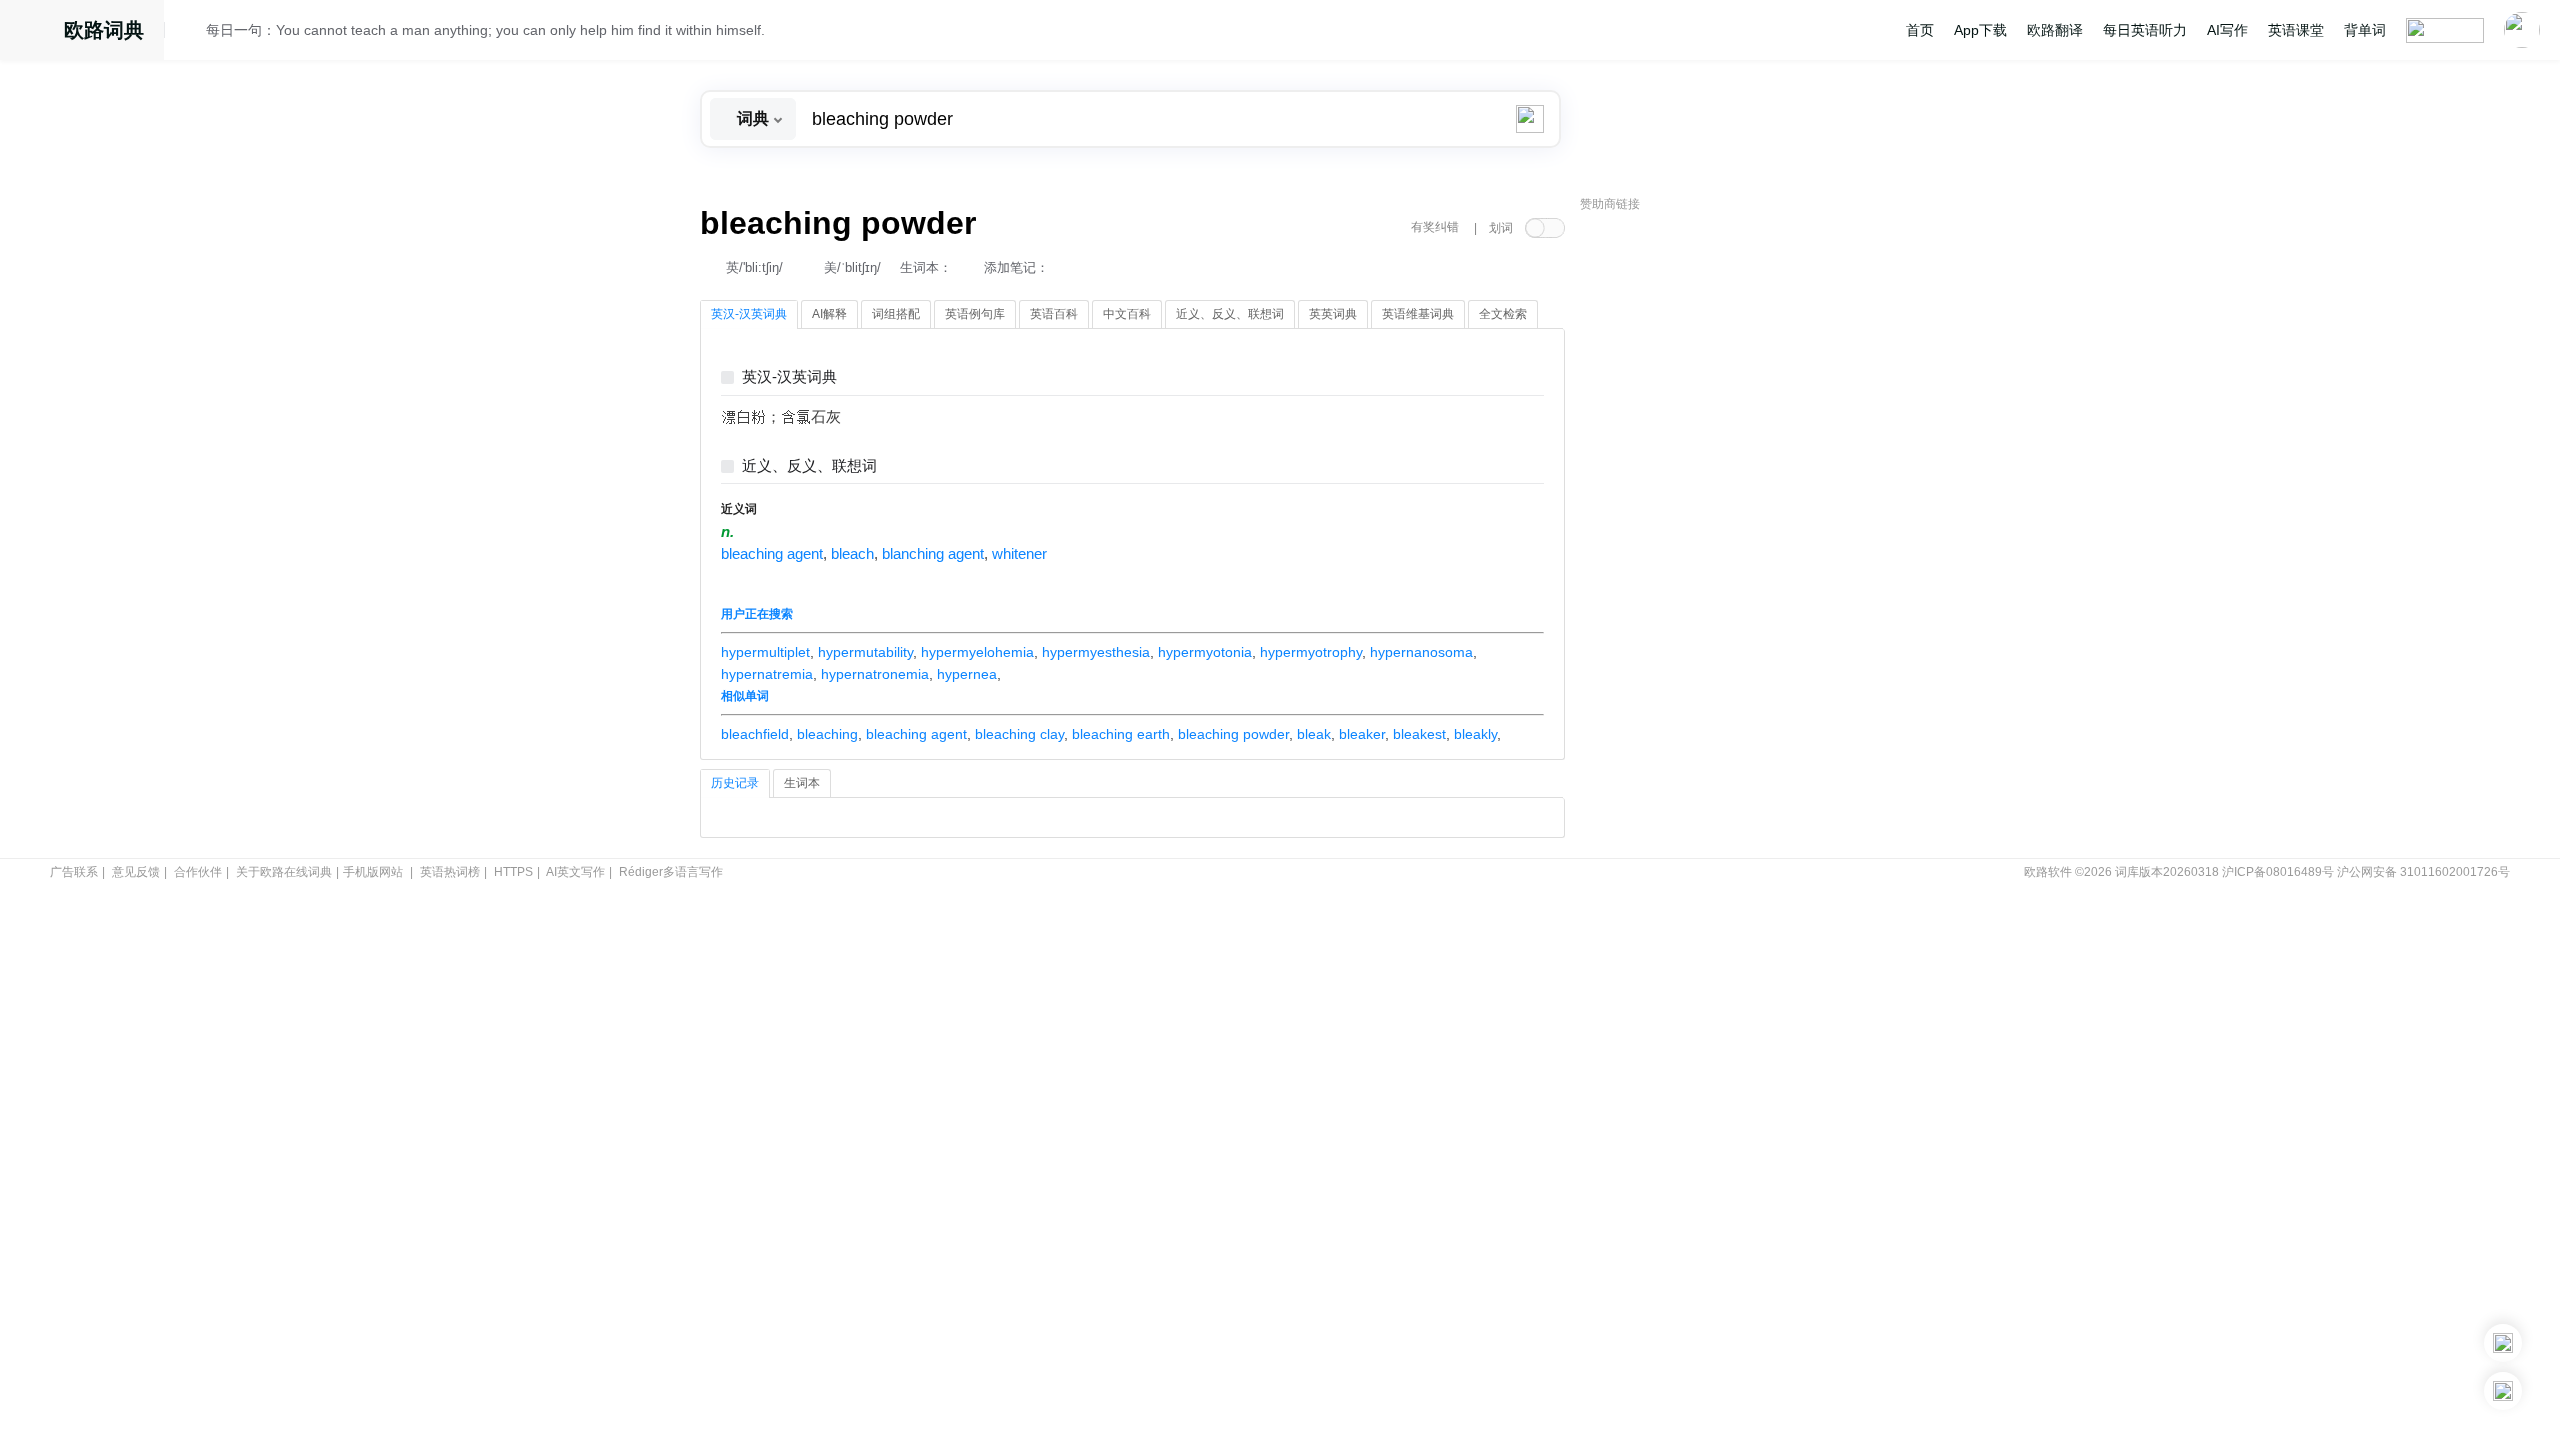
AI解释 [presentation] (829, 314)
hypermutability (865, 652)
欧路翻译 (2055, 30)
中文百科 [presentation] (1127, 314)
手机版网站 (373, 872)
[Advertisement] (1730, 525)
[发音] (191, 33)
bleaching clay (1019, 734)
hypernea (967, 674)
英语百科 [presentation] (1054, 314)
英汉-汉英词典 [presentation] (749, 314)
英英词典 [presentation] (1333, 314)
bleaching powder (1233, 734)
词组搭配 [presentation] (896, 314)
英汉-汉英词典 (789, 377)
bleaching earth (1121, 734)
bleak (1314, 734)
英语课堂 (2296, 30)
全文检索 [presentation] (1503, 314)
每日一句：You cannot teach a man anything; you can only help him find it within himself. (485, 30)
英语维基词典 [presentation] (1418, 314)
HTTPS (513, 872)
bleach (852, 554)
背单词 (2365, 30)
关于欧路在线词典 (284, 872)
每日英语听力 (2145, 30)
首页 (1920, 30)
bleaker (1362, 734)
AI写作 (2227, 30)
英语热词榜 (450, 872)
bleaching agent (772, 554)
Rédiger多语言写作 (671, 872)
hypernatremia (767, 674)
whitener (1019, 554)
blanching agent (933, 554)
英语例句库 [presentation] (975, 314)
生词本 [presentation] (802, 783)
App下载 (1980, 30)
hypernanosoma (1421, 652)
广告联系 (74, 872)
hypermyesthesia (1096, 652)
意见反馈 (136, 872)
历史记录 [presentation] (735, 783)
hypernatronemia (875, 674)
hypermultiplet (765, 652)
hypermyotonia (1205, 652)
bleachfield (755, 734)
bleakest (1419, 734)
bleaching (827, 734)
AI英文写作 (575, 872)
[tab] (749, 315)
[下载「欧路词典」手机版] (2503, 1343)
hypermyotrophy (1311, 652)
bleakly (1475, 734)
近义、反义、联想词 (809, 466)
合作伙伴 (198, 872)
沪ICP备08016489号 (2278, 872)
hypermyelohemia (977, 652)
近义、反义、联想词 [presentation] (1230, 314)
